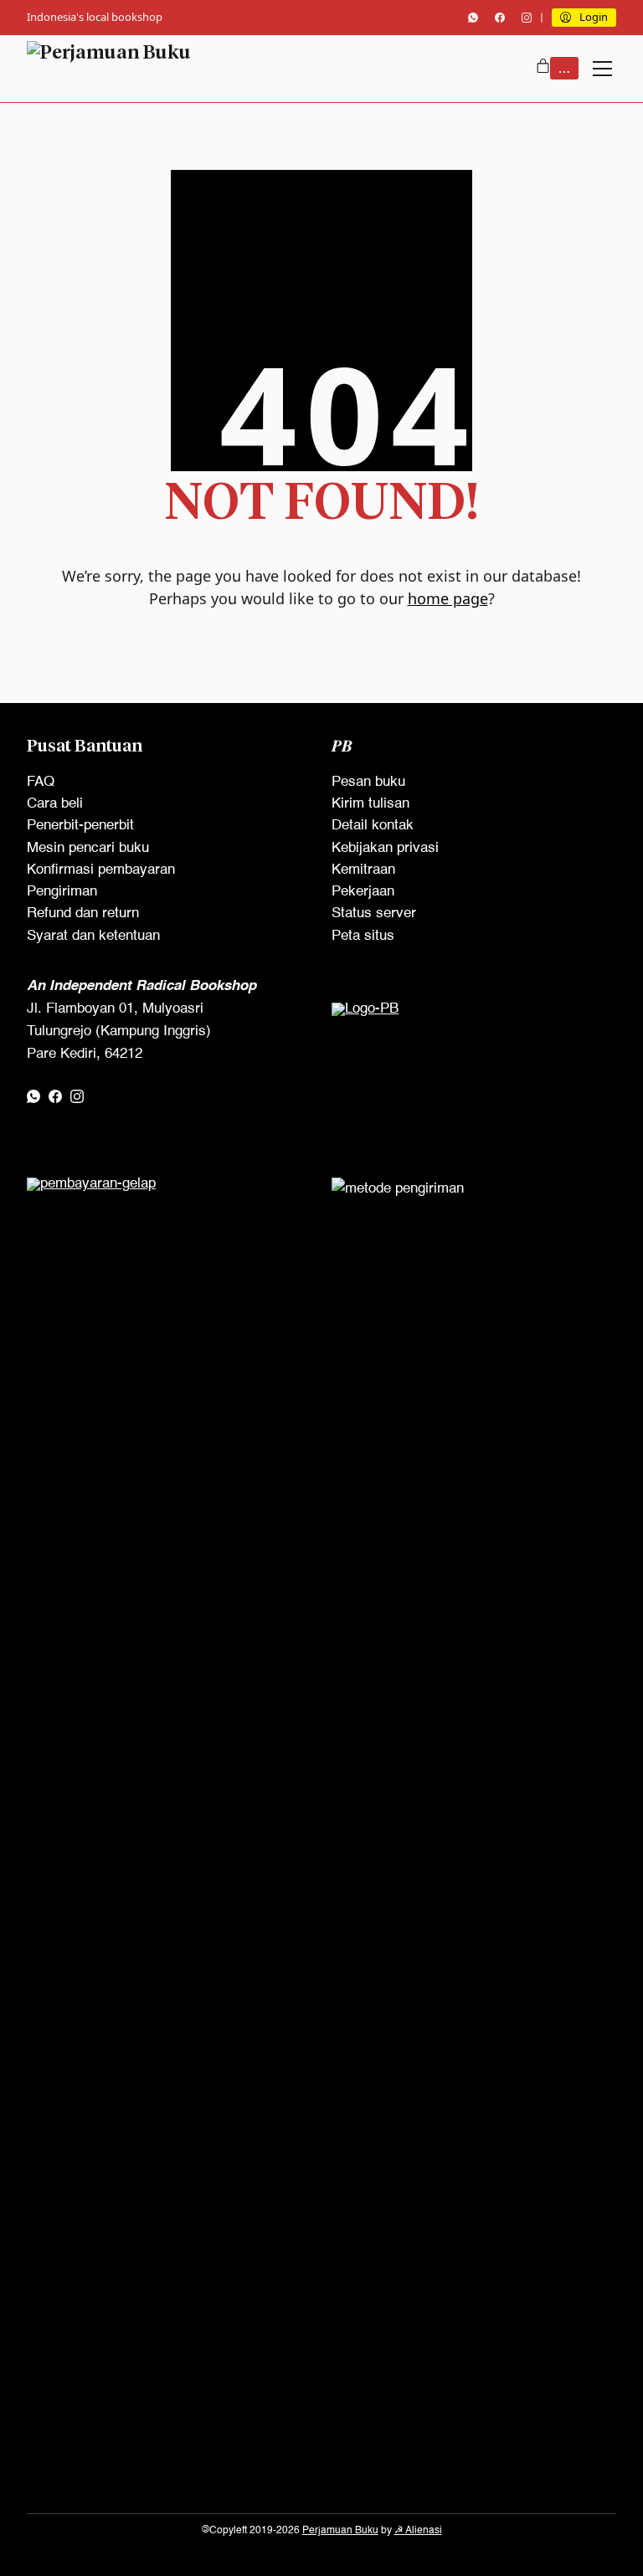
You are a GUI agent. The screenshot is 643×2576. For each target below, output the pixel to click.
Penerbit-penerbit (80, 826)
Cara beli (55, 804)
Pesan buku (368, 782)
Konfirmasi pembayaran (101, 870)
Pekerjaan (363, 892)
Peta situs (363, 936)
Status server (374, 913)
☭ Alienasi (418, 2531)
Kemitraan (363, 870)
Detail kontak (373, 826)
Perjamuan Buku (340, 2531)
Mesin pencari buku (88, 848)
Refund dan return (83, 913)
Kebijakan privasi (385, 848)
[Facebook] (500, 18)
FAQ (41, 782)
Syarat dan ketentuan (93, 936)
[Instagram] (527, 18)
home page (448, 598)
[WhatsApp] (473, 18)
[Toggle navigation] (602, 69)
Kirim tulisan (370, 804)
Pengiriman (62, 892)
